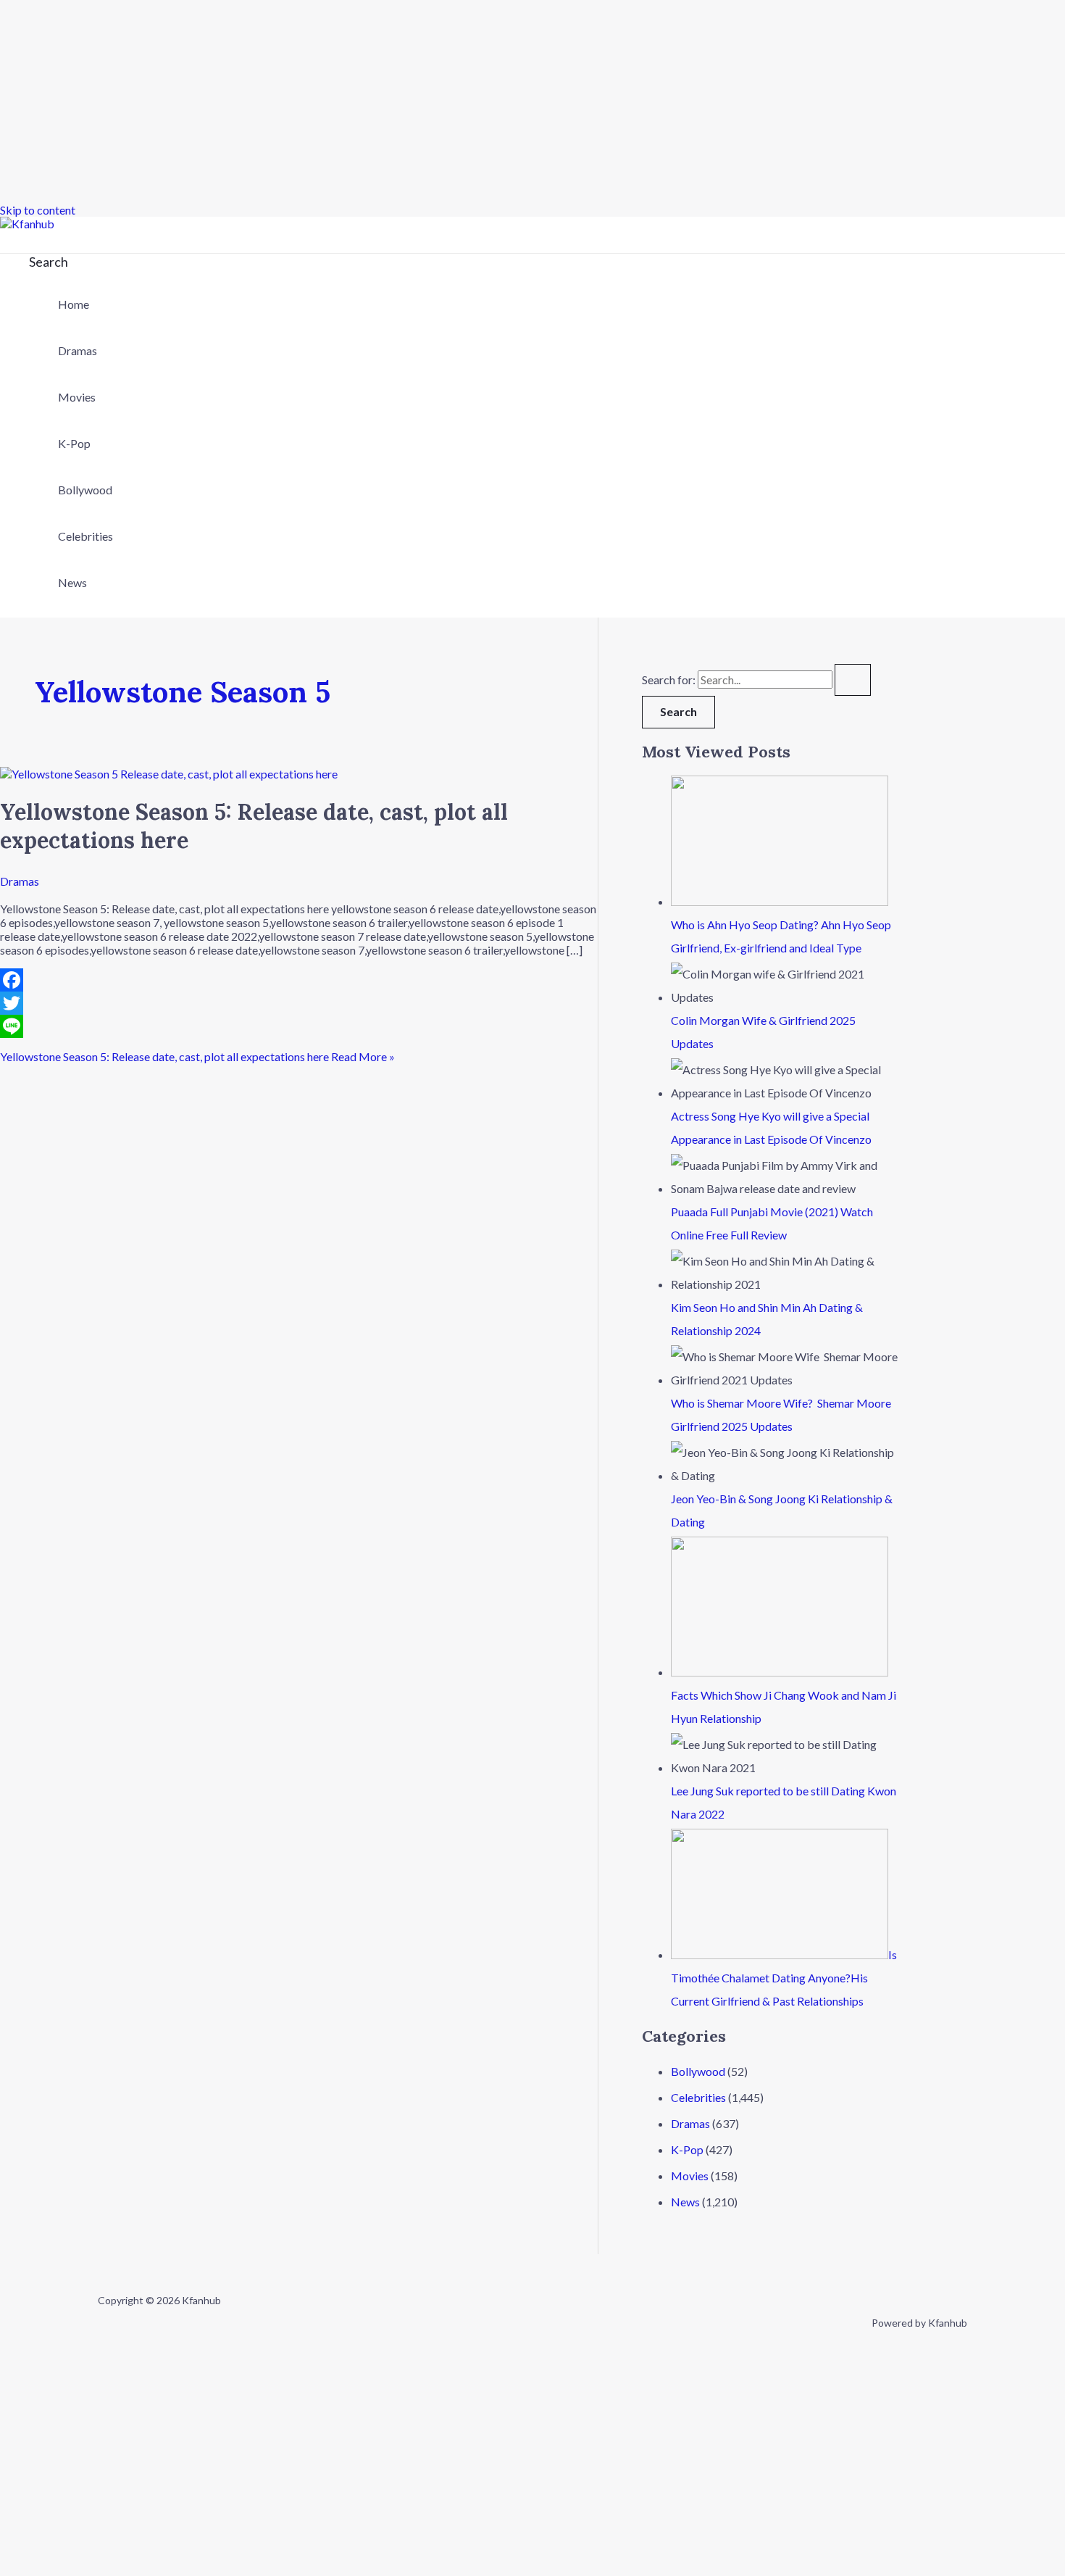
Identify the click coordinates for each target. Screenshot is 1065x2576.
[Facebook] (299, 980)
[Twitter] (299, 1003)
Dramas (78, 350)
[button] (49, 262)
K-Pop (74, 443)
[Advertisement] (435, 101)
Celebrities (85, 536)
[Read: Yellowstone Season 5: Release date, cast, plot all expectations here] (169, 774)
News (72, 582)
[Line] (299, 1026)
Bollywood (85, 490)
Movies (77, 397)
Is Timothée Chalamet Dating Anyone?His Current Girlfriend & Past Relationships (784, 1978)
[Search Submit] (853, 680)
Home (74, 304)
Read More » (197, 1056)
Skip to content (38, 210)
